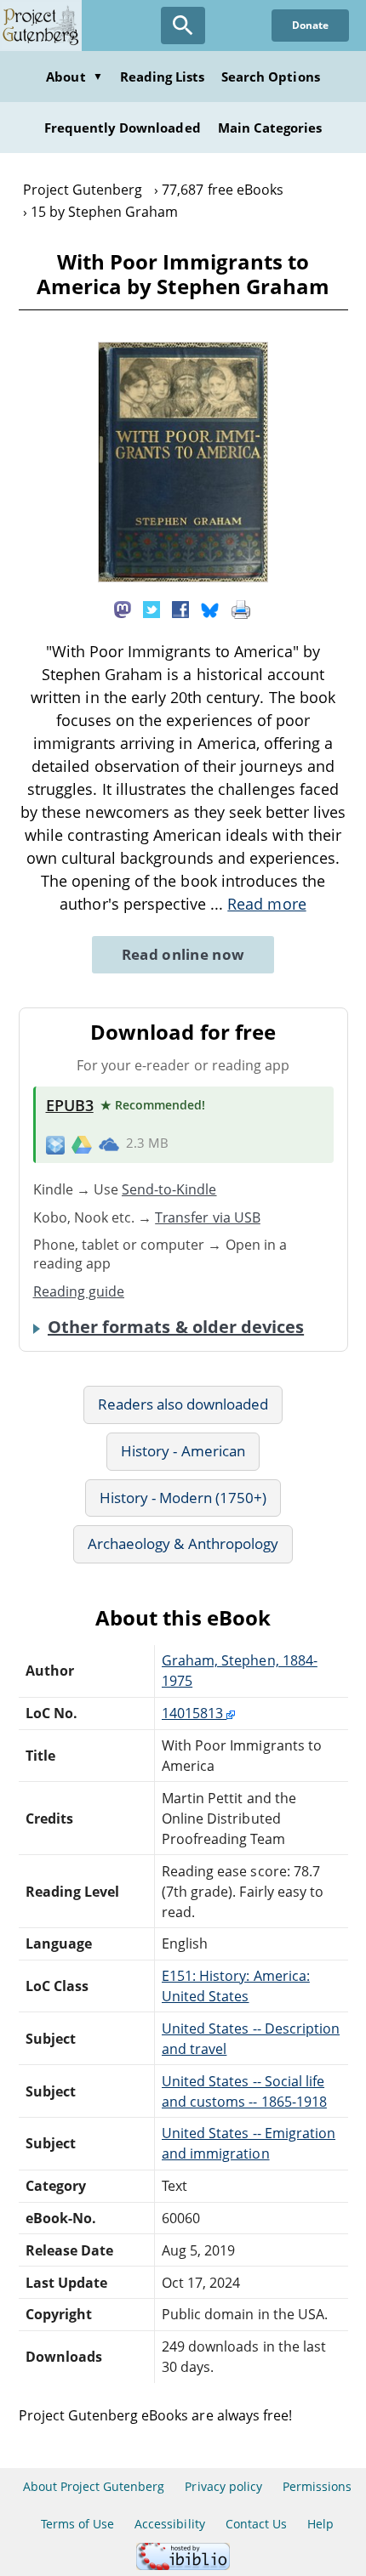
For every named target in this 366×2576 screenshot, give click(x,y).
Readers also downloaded (183, 1404)
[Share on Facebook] (180, 609)
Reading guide (79, 1291)
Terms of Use (77, 2524)
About (74, 77)
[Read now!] (183, 577)
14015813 (194, 1713)
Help (320, 2524)
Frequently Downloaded (123, 128)
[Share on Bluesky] (210, 609)
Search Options (271, 77)
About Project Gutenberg (94, 2486)
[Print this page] (241, 609)
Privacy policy (223, 2486)
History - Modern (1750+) (183, 1498)
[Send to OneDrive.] (109, 1143)
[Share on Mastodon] (123, 609)
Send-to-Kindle (169, 1189)
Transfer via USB (208, 1217)
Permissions (317, 2486)
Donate (310, 25)
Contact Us (256, 2524)
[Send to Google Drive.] (82, 1143)
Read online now (183, 954)
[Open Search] (183, 26)
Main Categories (270, 128)
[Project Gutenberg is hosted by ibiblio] (183, 2565)
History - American (183, 1451)
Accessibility (170, 2524)
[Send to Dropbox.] (55, 1144)
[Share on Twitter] (152, 609)
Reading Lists (163, 77)
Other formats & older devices (176, 1327)
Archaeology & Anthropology (183, 1543)
